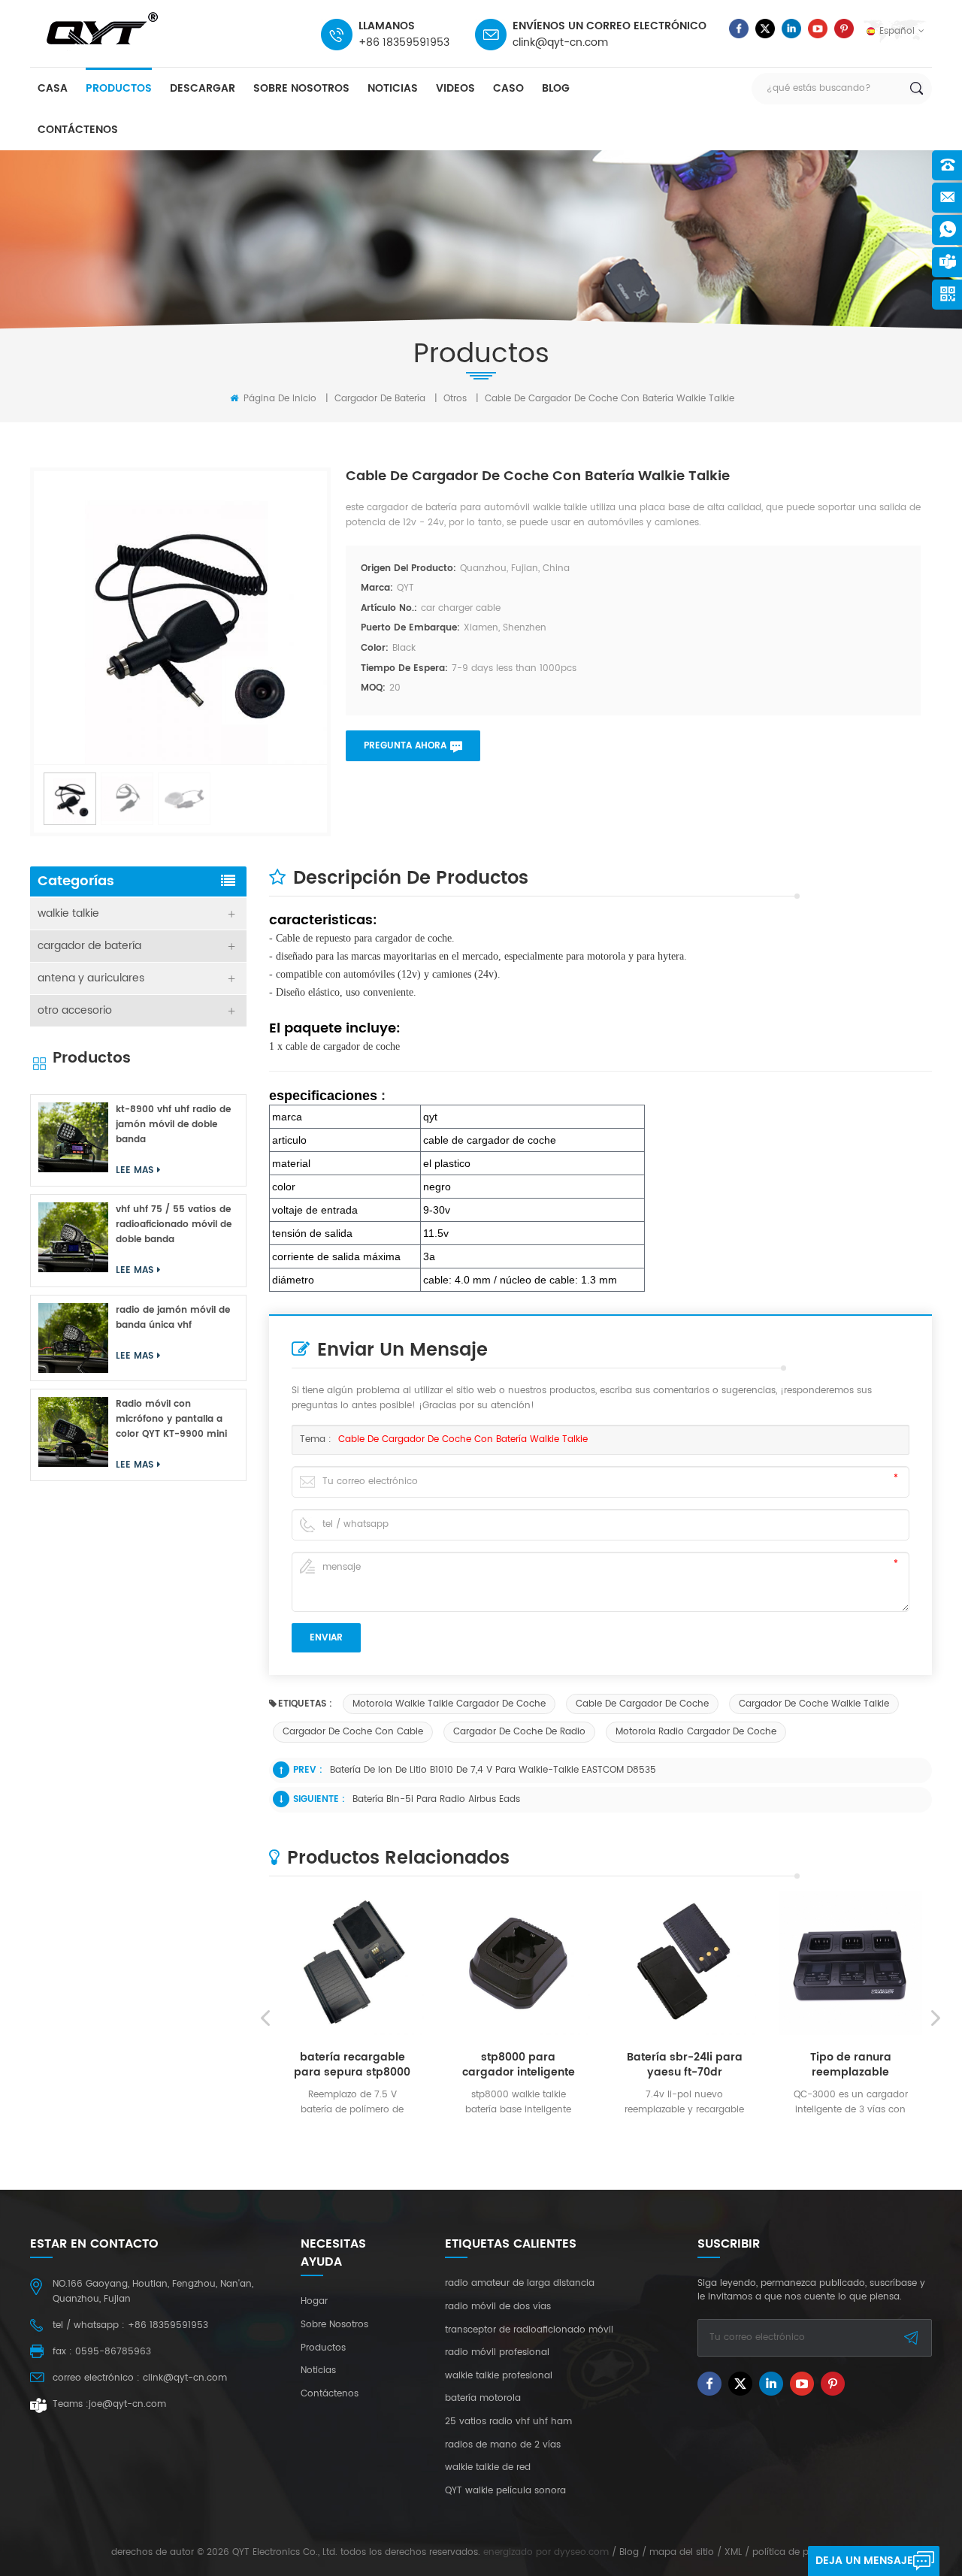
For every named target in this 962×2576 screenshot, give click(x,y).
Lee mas (273, 2133)
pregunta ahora (405, 746)
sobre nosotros (301, 88)
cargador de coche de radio (519, 1732)
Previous (265, 2018)
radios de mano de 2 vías (503, 2445)
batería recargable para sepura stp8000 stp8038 (278, 2065)
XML (733, 2552)
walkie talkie (68, 913)
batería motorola (483, 2399)
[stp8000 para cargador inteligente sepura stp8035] (445, 1963)
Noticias (393, 88)
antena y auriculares (91, 978)
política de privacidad (802, 2552)
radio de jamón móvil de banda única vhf (173, 1318)
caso (508, 88)
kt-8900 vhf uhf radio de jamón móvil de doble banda (173, 1125)
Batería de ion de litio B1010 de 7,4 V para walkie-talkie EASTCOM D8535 (493, 1770)
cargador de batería (380, 399)
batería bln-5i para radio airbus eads (436, 1799)
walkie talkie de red (488, 2468)
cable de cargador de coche (642, 1704)
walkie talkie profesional (499, 2376)
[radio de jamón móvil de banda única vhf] (73, 1338)
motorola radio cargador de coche (696, 1732)
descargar (203, 88)
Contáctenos (78, 130)
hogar (314, 2302)
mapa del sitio (682, 2552)
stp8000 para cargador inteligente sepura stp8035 (444, 2065)
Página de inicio (278, 399)
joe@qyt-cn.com (127, 2404)
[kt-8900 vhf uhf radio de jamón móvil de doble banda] (73, 1137)
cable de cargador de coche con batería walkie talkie (463, 1439)
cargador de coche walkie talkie (814, 1704)
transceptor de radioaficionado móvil (529, 2330)
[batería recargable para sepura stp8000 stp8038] (278, 1963)
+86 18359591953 (404, 42)
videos (455, 88)
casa (53, 88)
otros (455, 399)
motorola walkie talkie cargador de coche (449, 1704)
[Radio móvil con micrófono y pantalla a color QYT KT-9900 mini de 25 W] (73, 1432)
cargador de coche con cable (353, 1732)
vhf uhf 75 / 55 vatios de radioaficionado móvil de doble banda (174, 1225)
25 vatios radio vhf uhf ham (508, 2422)
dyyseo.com (581, 2552)
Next (936, 2018)
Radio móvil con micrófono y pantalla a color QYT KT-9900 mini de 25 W (171, 1420)
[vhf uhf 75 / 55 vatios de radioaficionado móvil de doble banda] (73, 1237)
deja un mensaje (864, 2561)
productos (119, 88)
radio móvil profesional (497, 2353)
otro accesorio (75, 1010)
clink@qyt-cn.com (560, 42)
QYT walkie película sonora (505, 2491)
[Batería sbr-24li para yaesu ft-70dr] (611, 1963)
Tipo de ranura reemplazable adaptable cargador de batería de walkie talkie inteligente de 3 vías (776, 2065)
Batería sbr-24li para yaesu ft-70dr (610, 2065)
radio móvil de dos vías (498, 2307)
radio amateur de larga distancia (520, 2284)
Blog (556, 88)
